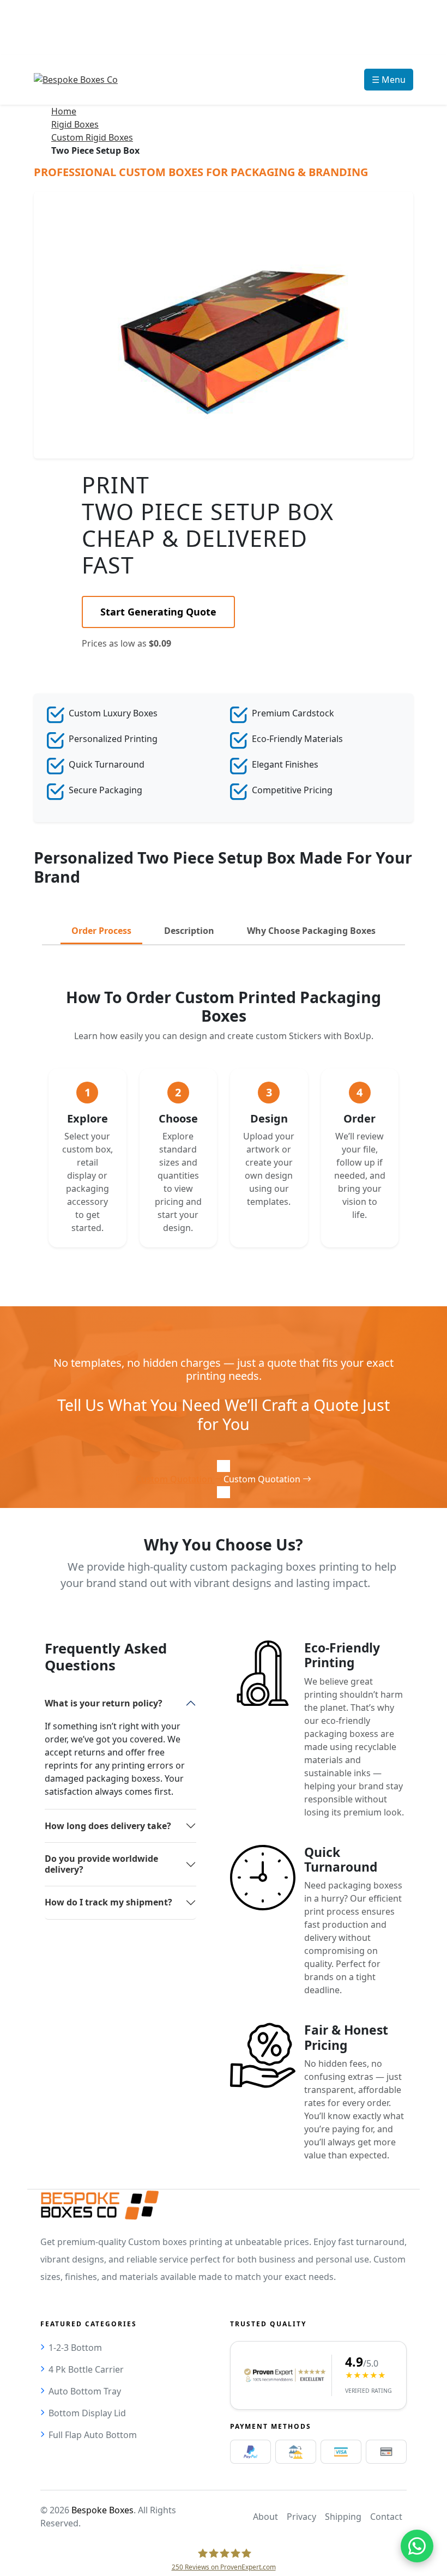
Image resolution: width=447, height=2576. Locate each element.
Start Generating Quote (158, 612)
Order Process (101, 931)
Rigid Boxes (75, 124)
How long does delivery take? (108, 1826)
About (265, 2517)
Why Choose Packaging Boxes (311, 931)
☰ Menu (389, 80)
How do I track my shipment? (108, 1902)
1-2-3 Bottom (75, 2348)
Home (64, 111)
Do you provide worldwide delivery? (101, 1864)
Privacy (301, 2517)
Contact (386, 2517)
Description (189, 931)
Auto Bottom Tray (85, 2391)
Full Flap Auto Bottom (93, 2435)
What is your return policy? (104, 1703)
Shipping (343, 2517)
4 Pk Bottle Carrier (86, 2369)
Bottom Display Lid (87, 2413)
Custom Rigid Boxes (92, 137)
